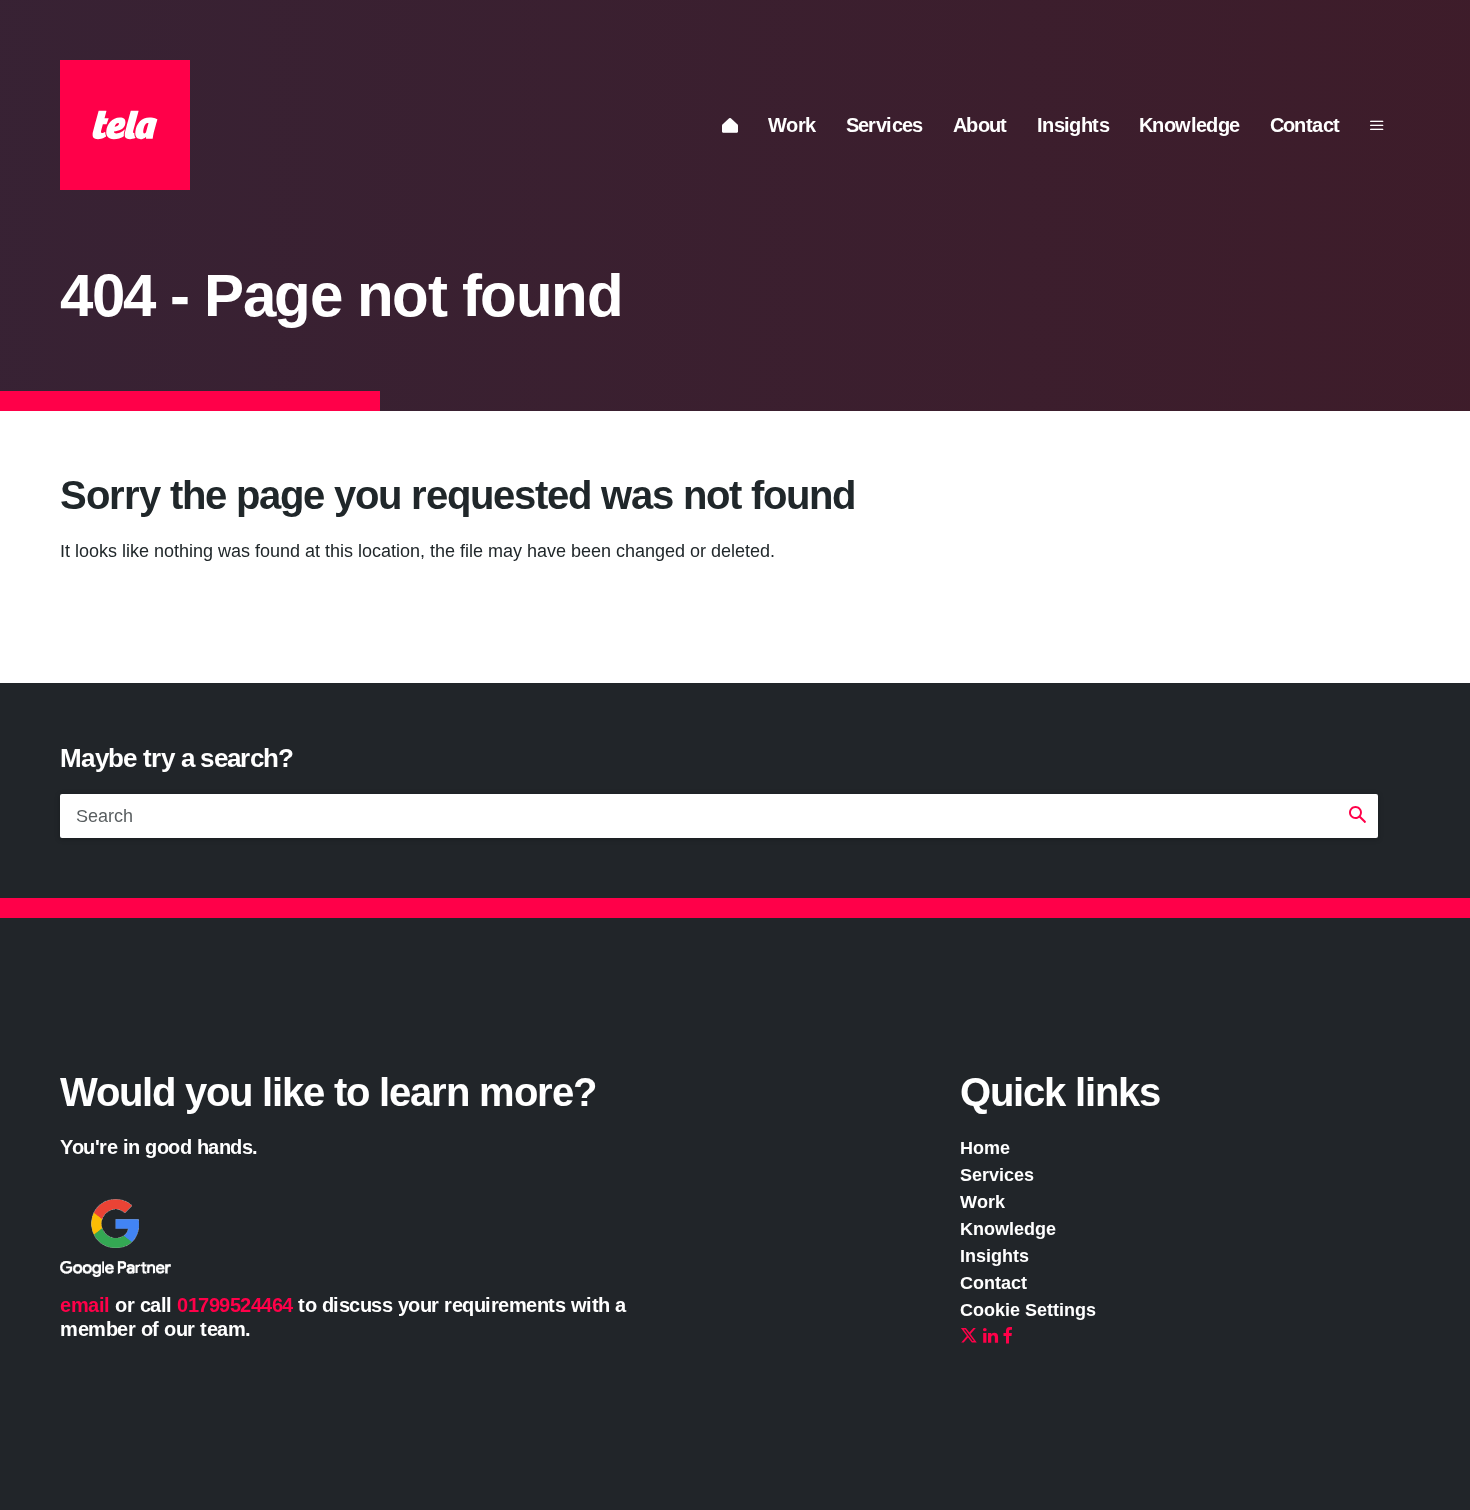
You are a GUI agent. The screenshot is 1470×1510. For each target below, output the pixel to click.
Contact (1305, 125)
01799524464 (235, 1305)
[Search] (1357, 816)
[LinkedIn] (990, 1337)
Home (985, 1148)
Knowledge (1189, 125)
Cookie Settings (1028, 1310)
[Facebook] (1008, 1337)
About (980, 125)
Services (884, 125)
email (85, 1305)
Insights (1073, 125)
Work (792, 125)
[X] (969, 1337)
